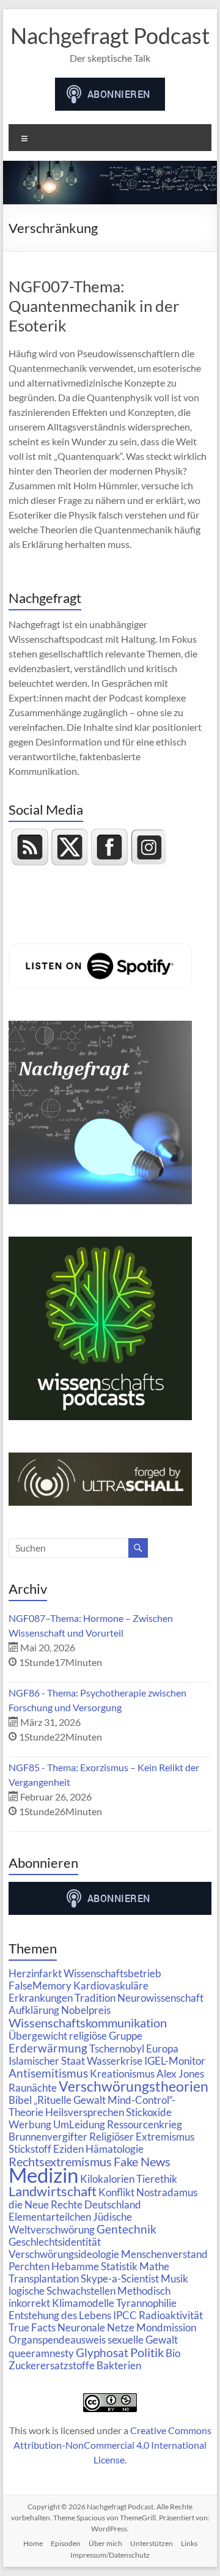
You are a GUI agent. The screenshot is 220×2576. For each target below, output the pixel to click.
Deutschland (113, 2204)
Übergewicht (38, 2036)
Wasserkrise (115, 2061)
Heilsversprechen (85, 2112)
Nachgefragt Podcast (110, 35)
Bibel (20, 2100)
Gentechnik (127, 2229)
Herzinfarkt (35, 1973)
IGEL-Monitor (175, 2061)
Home (33, 2543)
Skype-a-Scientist (120, 2278)
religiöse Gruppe (106, 2036)
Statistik (119, 2266)
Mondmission (166, 2327)
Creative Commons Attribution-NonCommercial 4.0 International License (112, 2445)
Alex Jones (180, 2074)
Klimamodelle (83, 2303)
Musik (174, 2278)
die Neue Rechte (46, 2204)
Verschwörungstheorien (134, 2086)
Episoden (66, 2543)
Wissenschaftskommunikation (88, 2023)
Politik (147, 2352)
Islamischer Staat (47, 2061)
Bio (173, 2353)
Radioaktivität (171, 2315)
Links (189, 2543)
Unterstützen (152, 2543)
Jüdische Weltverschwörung (70, 2223)
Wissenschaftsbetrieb (112, 1973)
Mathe (154, 2266)
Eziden (68, 2149)
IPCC (125, 2315)
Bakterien (119, 2365)
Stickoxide (149, 2112)
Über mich (105, 2543)
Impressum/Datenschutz (110, 2555)
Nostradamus (167, 2192)
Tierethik (157, 2179)
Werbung (30, 2124)
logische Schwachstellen (62, 2291)
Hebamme (75, 2266)
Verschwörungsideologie (64, 2254)
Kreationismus (122, 2074)
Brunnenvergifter (48, 2137)
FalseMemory (40, 1986)
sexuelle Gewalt (143, 2340)
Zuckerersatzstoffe (52, 2365)
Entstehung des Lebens (60, 2315)
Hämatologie (115, 2149)
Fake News (142, 2161)
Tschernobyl (117, 2049)
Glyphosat (102, 2353)
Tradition (95, 1998)
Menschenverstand (164, 2254)
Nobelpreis (86, 2010)
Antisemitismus (48, 2073)
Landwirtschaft (53, 2191)
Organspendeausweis (57, 2340)
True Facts (32, 2327)
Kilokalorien (107, 2179)
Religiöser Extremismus (142, 2137)
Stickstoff (30, 2149)
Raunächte (33, 2088)
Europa (162, 2049)
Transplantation (44, 2278)
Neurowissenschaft (160, 1998)
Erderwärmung (48, 2048)
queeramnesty (41, 2353)
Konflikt (116, 2192)
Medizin (43, 2175)
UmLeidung (79, 2124)
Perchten (29, 2266)
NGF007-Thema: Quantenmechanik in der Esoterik (94, 306)
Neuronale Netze (96, 2327)
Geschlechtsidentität (55, 2242)
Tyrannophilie (146, 2303)
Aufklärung (34, 2010)
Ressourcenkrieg (145, 2124)
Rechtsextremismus (60, 2161)
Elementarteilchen (50, 2217)
